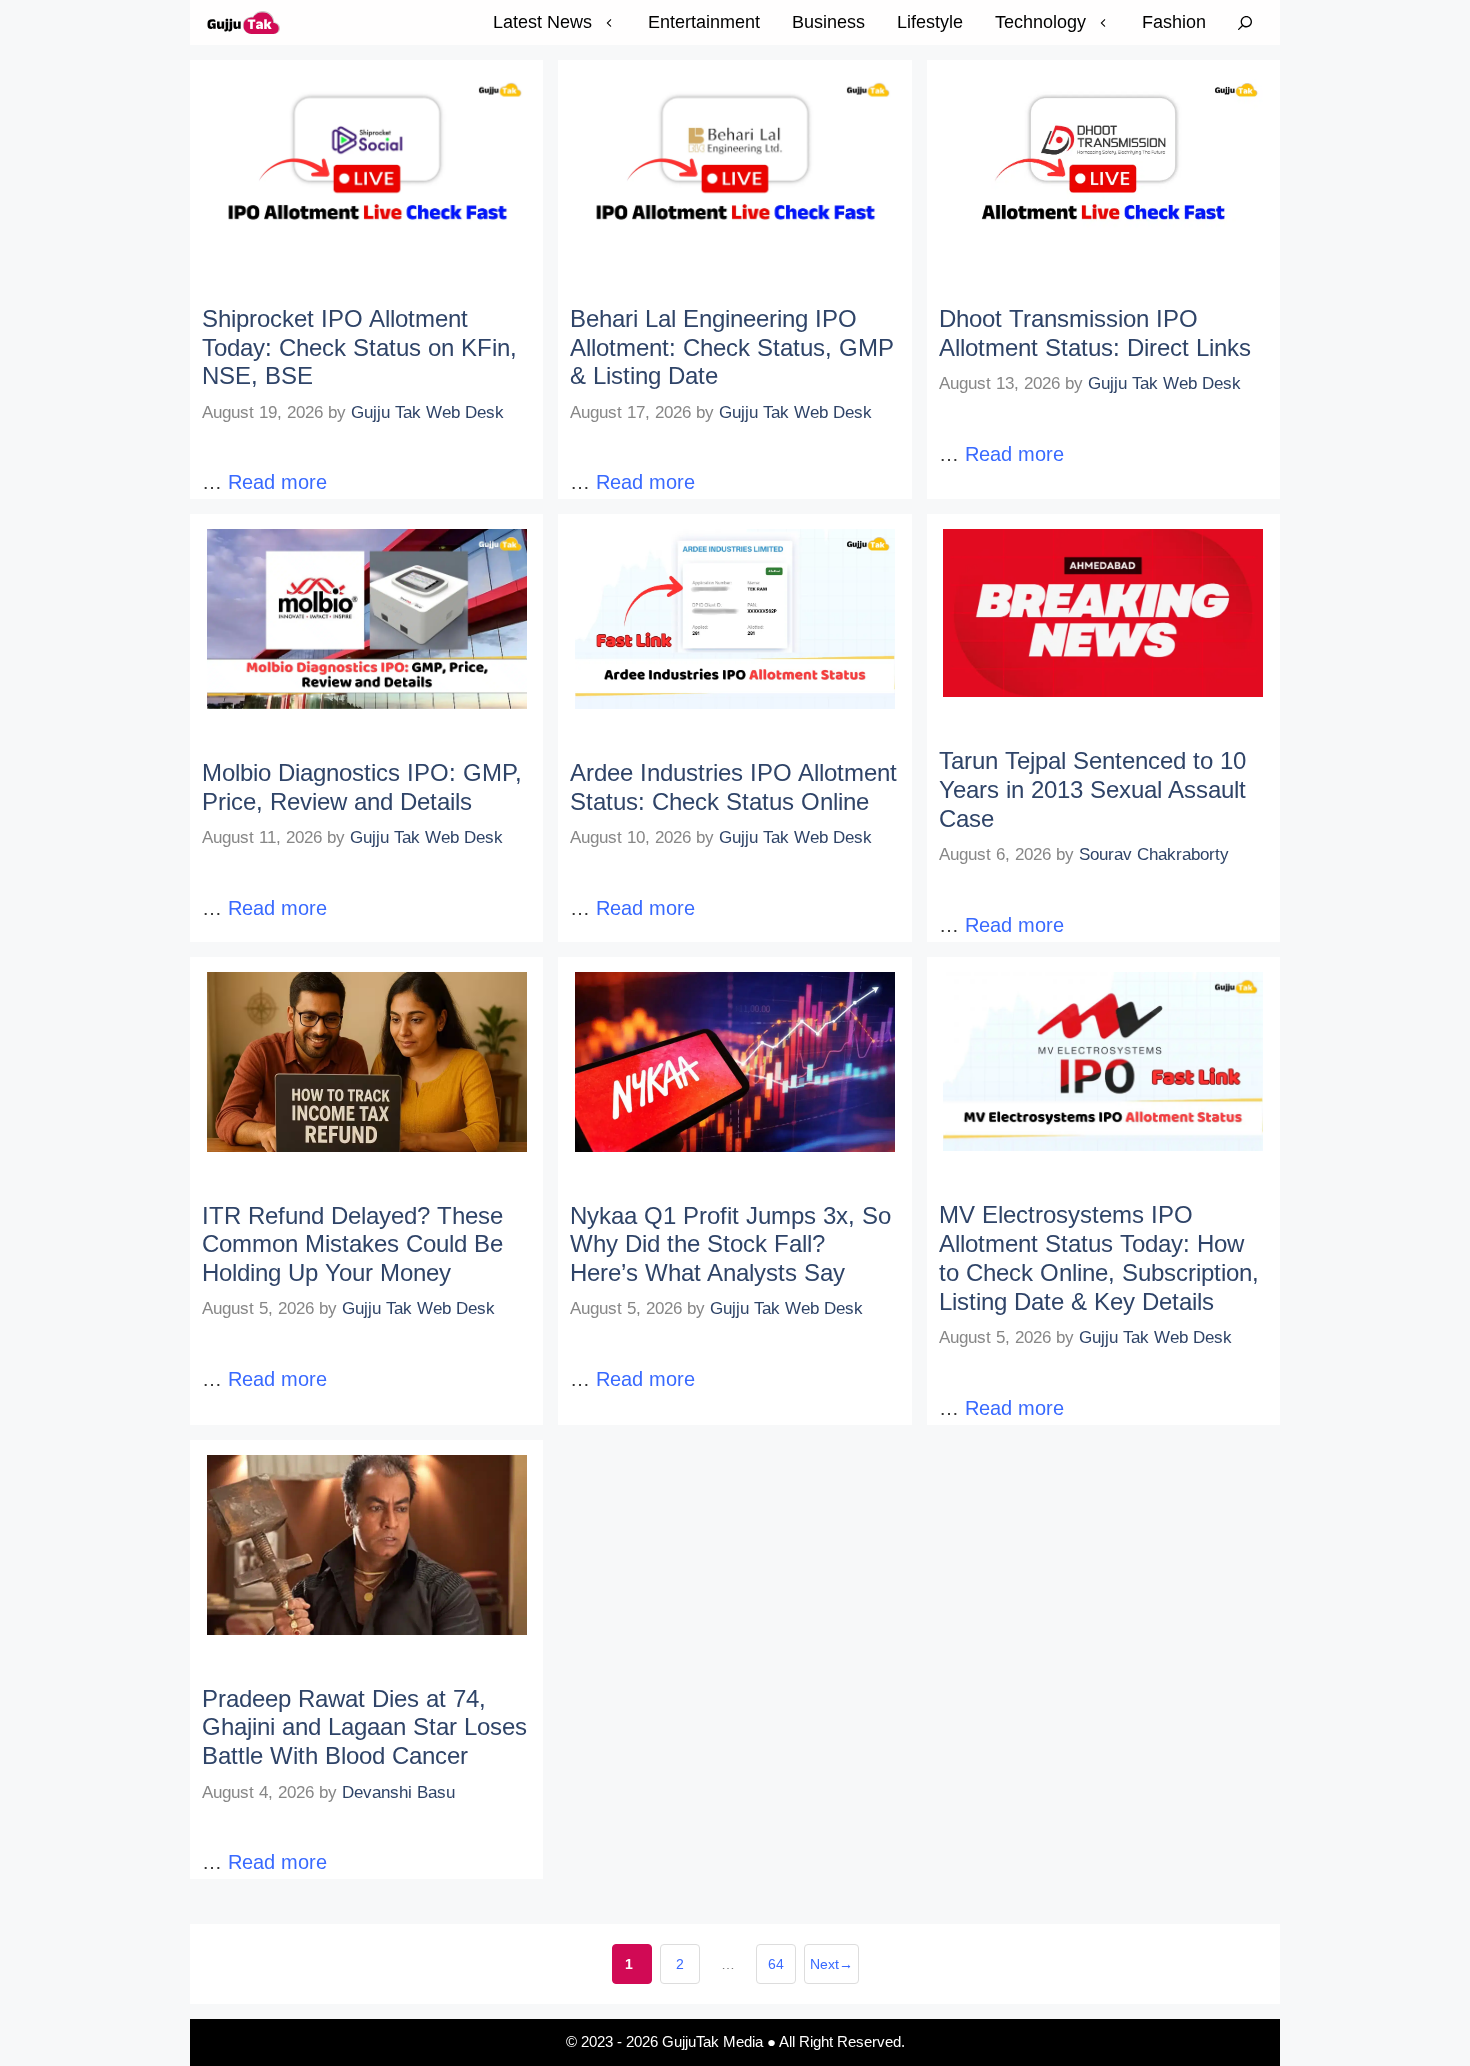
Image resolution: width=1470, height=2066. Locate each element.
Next (831, 1964)
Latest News (542, 22)
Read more (277, 482)
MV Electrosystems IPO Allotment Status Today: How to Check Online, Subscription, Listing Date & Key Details (1099, 1257)
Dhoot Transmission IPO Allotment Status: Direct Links (1095, 333)
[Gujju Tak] (244, 22)
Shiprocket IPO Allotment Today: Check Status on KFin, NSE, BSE (359, 347)
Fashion (1174, 22)
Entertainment (704, 22)
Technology (1040, 22)
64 (782, 1970)
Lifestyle (930, 22)
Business (828, 22)
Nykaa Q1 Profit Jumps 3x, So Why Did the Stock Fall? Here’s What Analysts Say (730, 1244)
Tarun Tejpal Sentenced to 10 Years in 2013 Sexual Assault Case (1092, 789)
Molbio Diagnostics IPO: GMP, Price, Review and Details (362, 787)
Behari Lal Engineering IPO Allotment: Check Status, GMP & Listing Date (732, 347)
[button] (1245, 22)
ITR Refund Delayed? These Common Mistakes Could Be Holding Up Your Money (352, 1244)
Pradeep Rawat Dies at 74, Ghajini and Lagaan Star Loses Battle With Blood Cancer (364, 1727)
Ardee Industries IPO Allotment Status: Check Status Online (733, 787)
